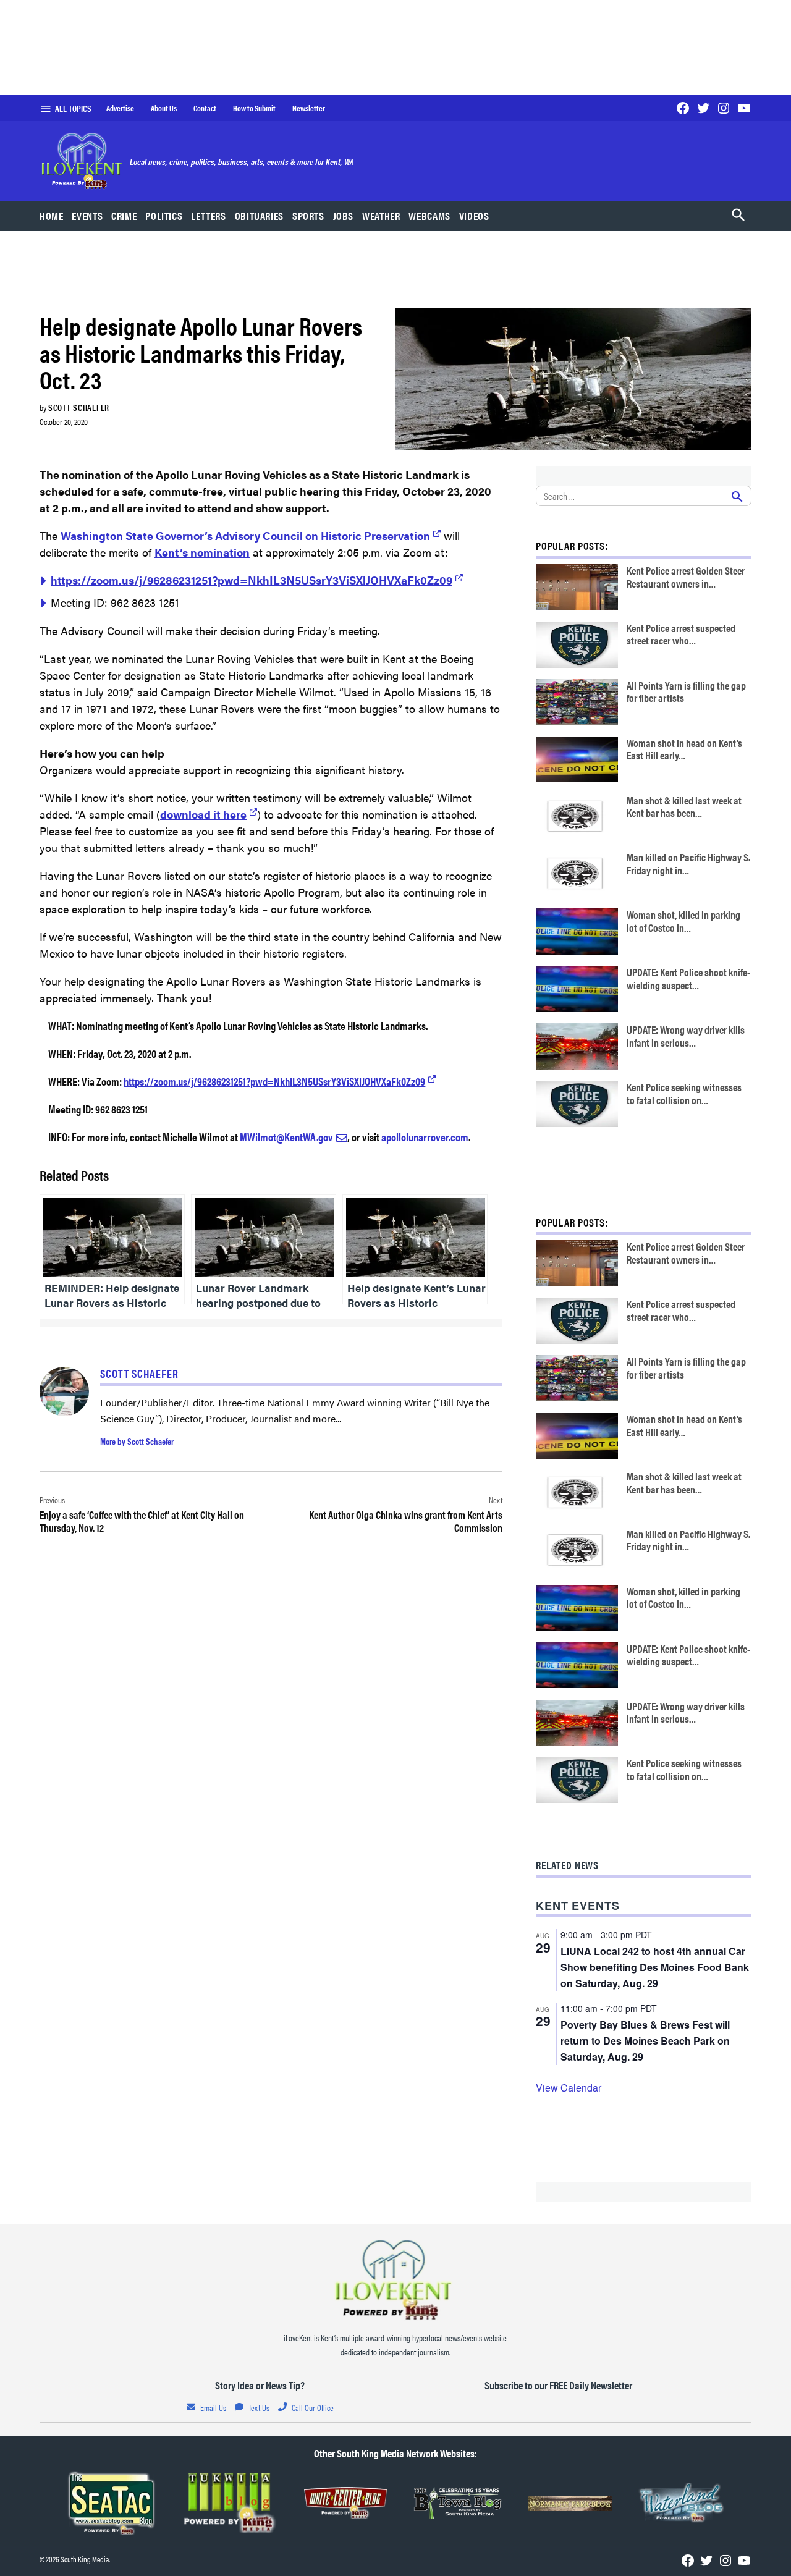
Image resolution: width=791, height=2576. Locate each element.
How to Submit (254, 108)
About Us (164, 108)
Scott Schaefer (79, 407)
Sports (308, 216)
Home (52, 216)
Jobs (344, 216)
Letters (208, 216)
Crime (124, 216)
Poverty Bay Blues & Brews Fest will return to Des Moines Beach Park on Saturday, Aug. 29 (645, 2041)
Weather (381, 216)
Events (87, 216)
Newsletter (309, 108)
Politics (164, 216)
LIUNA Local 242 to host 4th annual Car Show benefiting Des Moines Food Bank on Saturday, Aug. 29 (655, 1967)
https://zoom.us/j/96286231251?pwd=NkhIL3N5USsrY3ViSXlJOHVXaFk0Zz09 (252, 580)
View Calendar (569, 2088)
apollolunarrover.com (425, 1137)
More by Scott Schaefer (137, 1441)
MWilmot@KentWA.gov (286, 1137)
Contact (205, 108)
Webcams (429, 216)
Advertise (120, 108)
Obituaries (259, 216)
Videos (474, 216)
